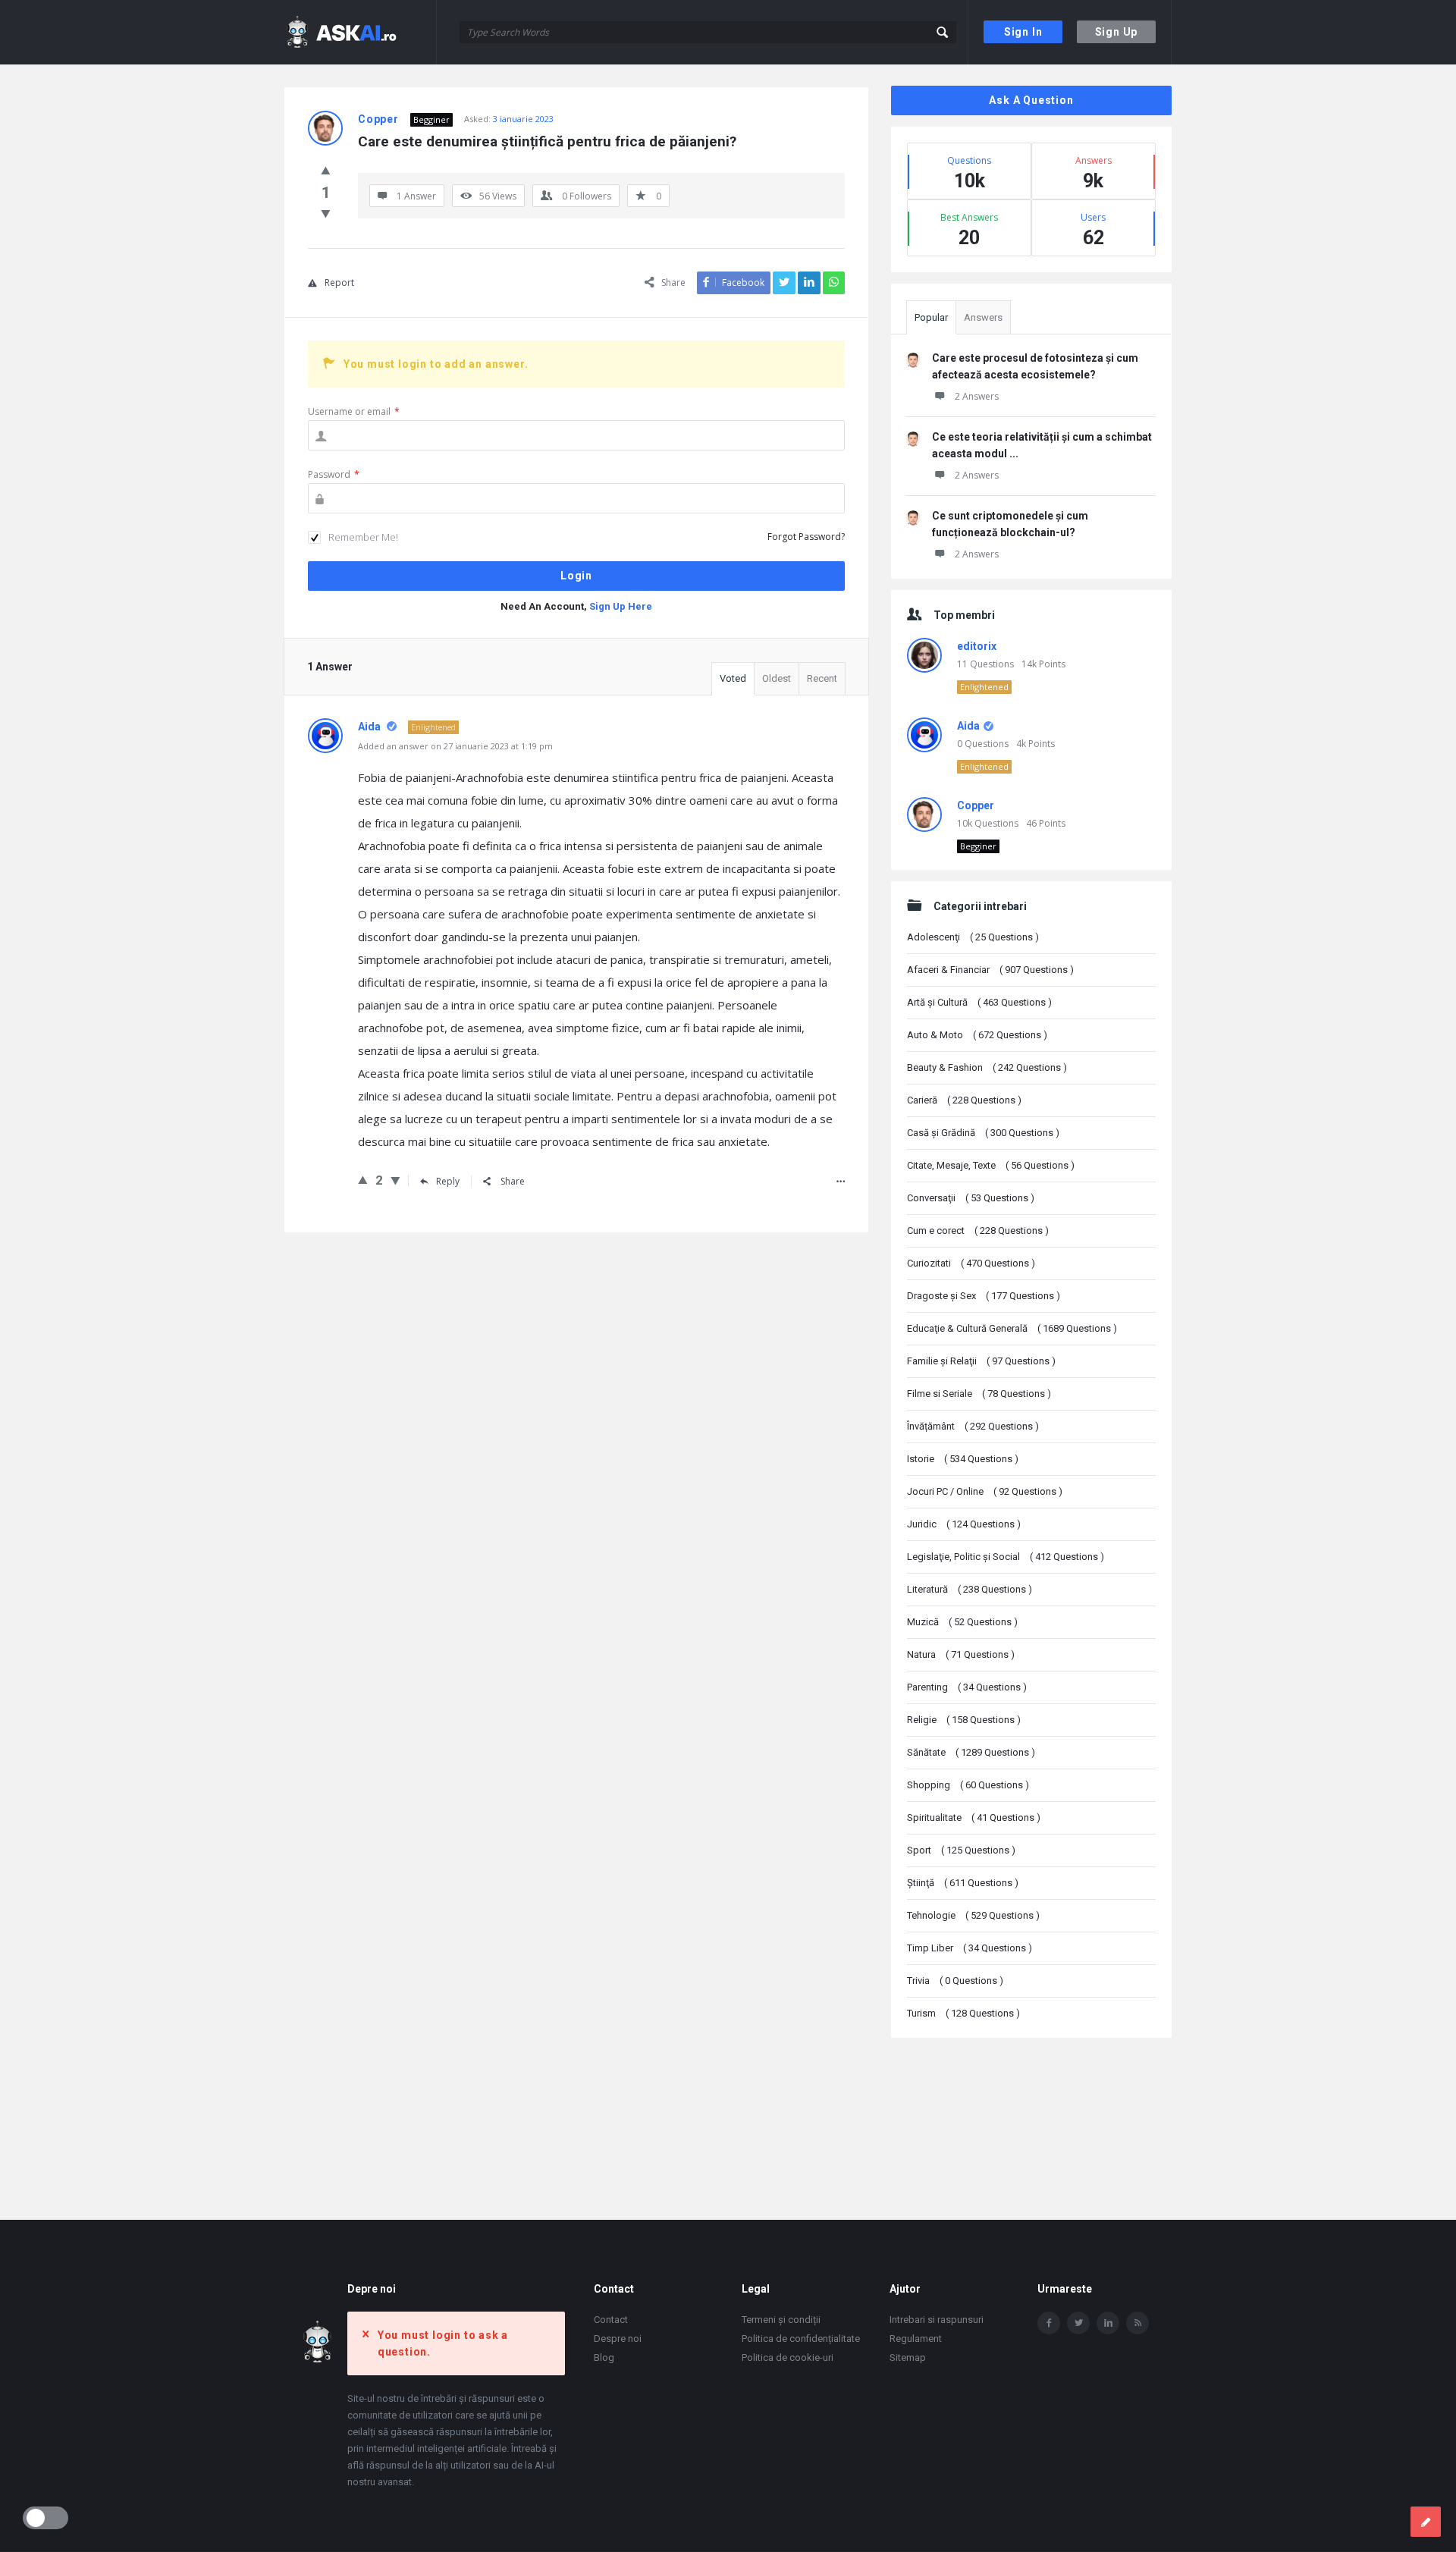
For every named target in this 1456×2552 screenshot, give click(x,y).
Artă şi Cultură (979, 1002)
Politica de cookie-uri (788, 2357)
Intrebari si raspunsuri (937, 2320)
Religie (964, 1720)
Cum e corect (978, 1230)
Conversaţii (971, 1198)
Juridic (964, 1524)
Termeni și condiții (781, 2320)
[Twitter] (1078, 2323)
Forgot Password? (806, 537)
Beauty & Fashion (987, 1067)
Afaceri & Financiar (990, 970)
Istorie (963, 1459)
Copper (976, 805)
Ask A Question (1031, 100)
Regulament (916, 2339)
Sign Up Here (621, 606)
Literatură (970, 1589)
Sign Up (1117, 32)
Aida (968, 726)
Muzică (962, 1622)
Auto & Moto (977, 1035)
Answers (983, 317)
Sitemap (908, 2357)
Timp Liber (970, 1948)
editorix (977, 646)
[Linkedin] (1108, 2323)
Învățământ (973, 1426)
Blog (604, 2357)
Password (334, 474)
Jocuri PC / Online (985, 1491)
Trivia (955, 1981)
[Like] (326, 170)
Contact (611, 2320)
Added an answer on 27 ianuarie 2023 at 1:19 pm (455, 746)
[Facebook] (1049, 2323)
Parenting (967, 1687)
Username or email (354, 411)
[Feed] (1137, 2323)
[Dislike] (326, 213)
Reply (448, 1181)
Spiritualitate (974, 1817)
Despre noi (618, 2339)
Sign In (1023, 32)
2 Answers (977, 396)
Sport (961, 1850)
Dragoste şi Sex (984, 1296)
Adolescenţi (973, 937)
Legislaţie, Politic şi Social (1006, 1557)
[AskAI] (361, 32)
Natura (961, 1654)
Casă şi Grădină (983, 1133)
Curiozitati (971, 1263)
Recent (822, 678)
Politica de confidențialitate (801, 2339)
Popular (931, 317)
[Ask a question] (1426, 2522)
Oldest (777, 678)
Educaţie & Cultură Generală (1012, 1328)
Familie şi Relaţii (981, 1361)
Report (339, 283)
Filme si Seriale (979, 1394)
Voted (733, 678)
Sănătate (971, 1752)
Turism (963, 2013)
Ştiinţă (963, 1883)
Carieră (964, 1100)
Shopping (968, 1785)
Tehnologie (973, 1915)
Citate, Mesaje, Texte (991, 1165)
